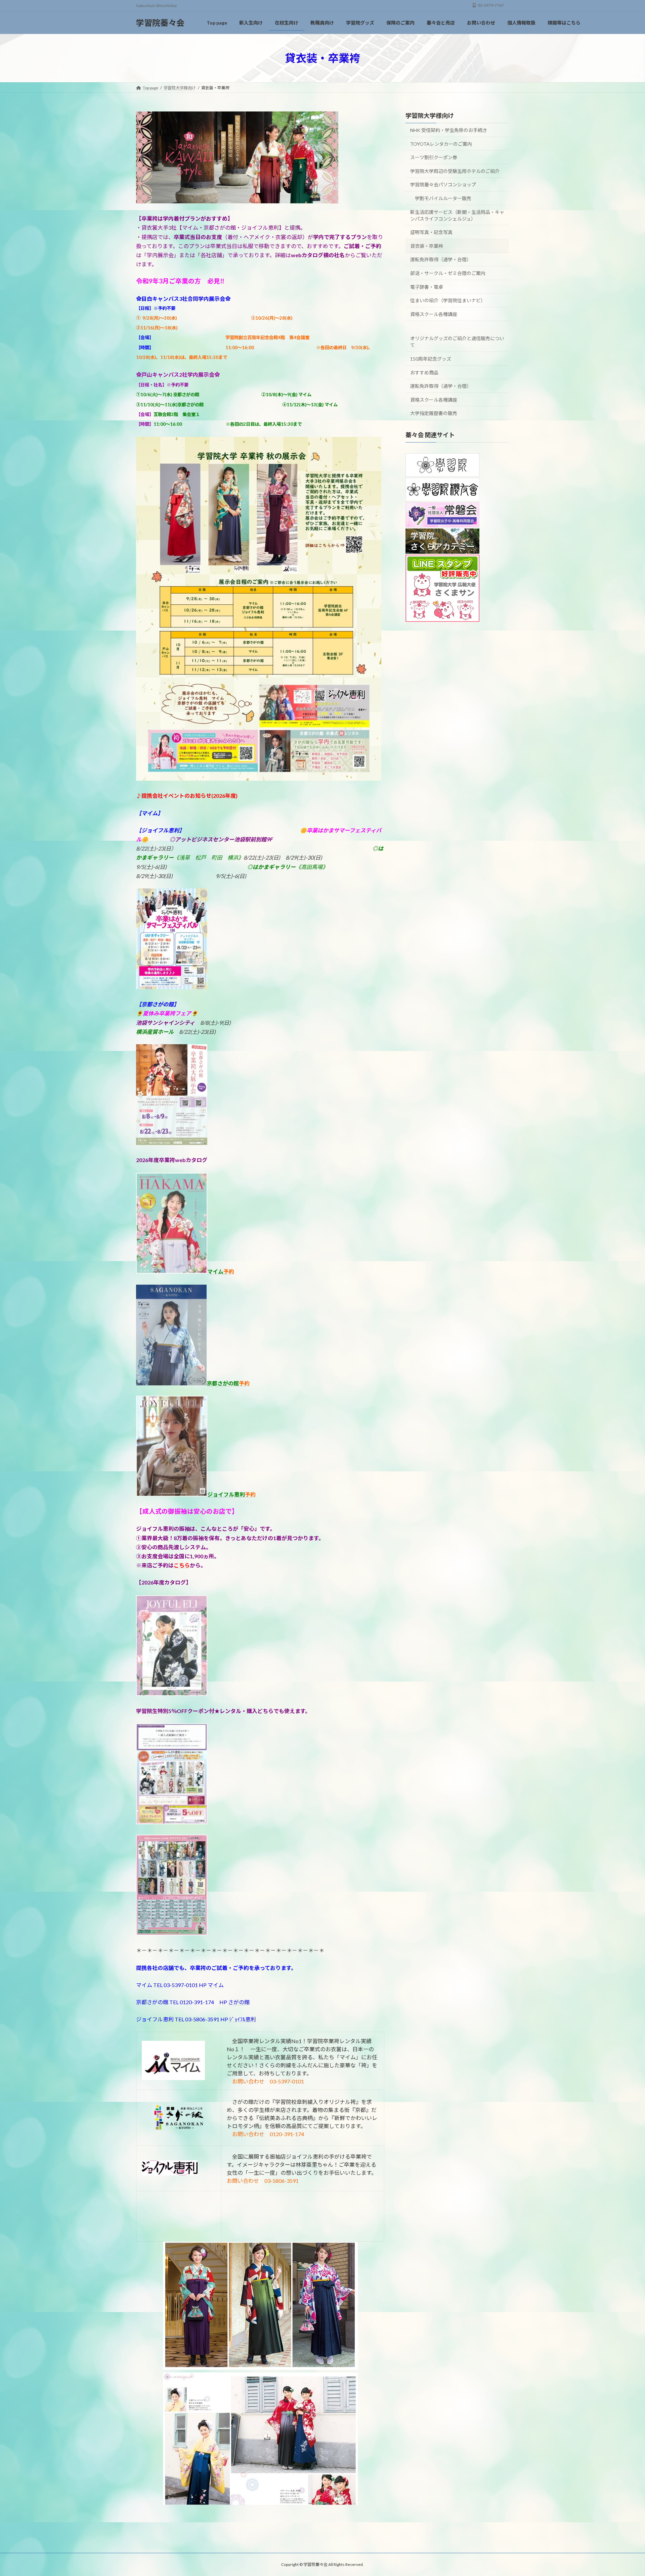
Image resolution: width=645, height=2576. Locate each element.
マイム (216, 1985)
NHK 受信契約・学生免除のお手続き (449, 130)
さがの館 (239, 2002)
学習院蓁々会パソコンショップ (443, 185)
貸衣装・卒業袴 (427, 246)
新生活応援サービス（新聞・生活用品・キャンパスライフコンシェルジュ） (457, 215)
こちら (182, 1565)
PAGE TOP (624, 2492)
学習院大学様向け (430, 116)
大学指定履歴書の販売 (434, 413)
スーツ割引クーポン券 (434, 157)
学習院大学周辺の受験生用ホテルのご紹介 (455, 171)
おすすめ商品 (424, 372)
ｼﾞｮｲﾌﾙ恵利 (243, 2019)
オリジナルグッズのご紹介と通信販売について (457, 342)
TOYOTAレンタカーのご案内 (441, 144)
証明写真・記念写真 (431, 232)
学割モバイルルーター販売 (443, 198)
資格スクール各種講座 (434, 314)
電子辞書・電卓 (427, 287)
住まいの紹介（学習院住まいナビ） (448, 300)
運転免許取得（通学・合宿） (441, 259)
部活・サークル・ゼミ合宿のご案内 (448, 273)
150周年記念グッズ (431, 359)
